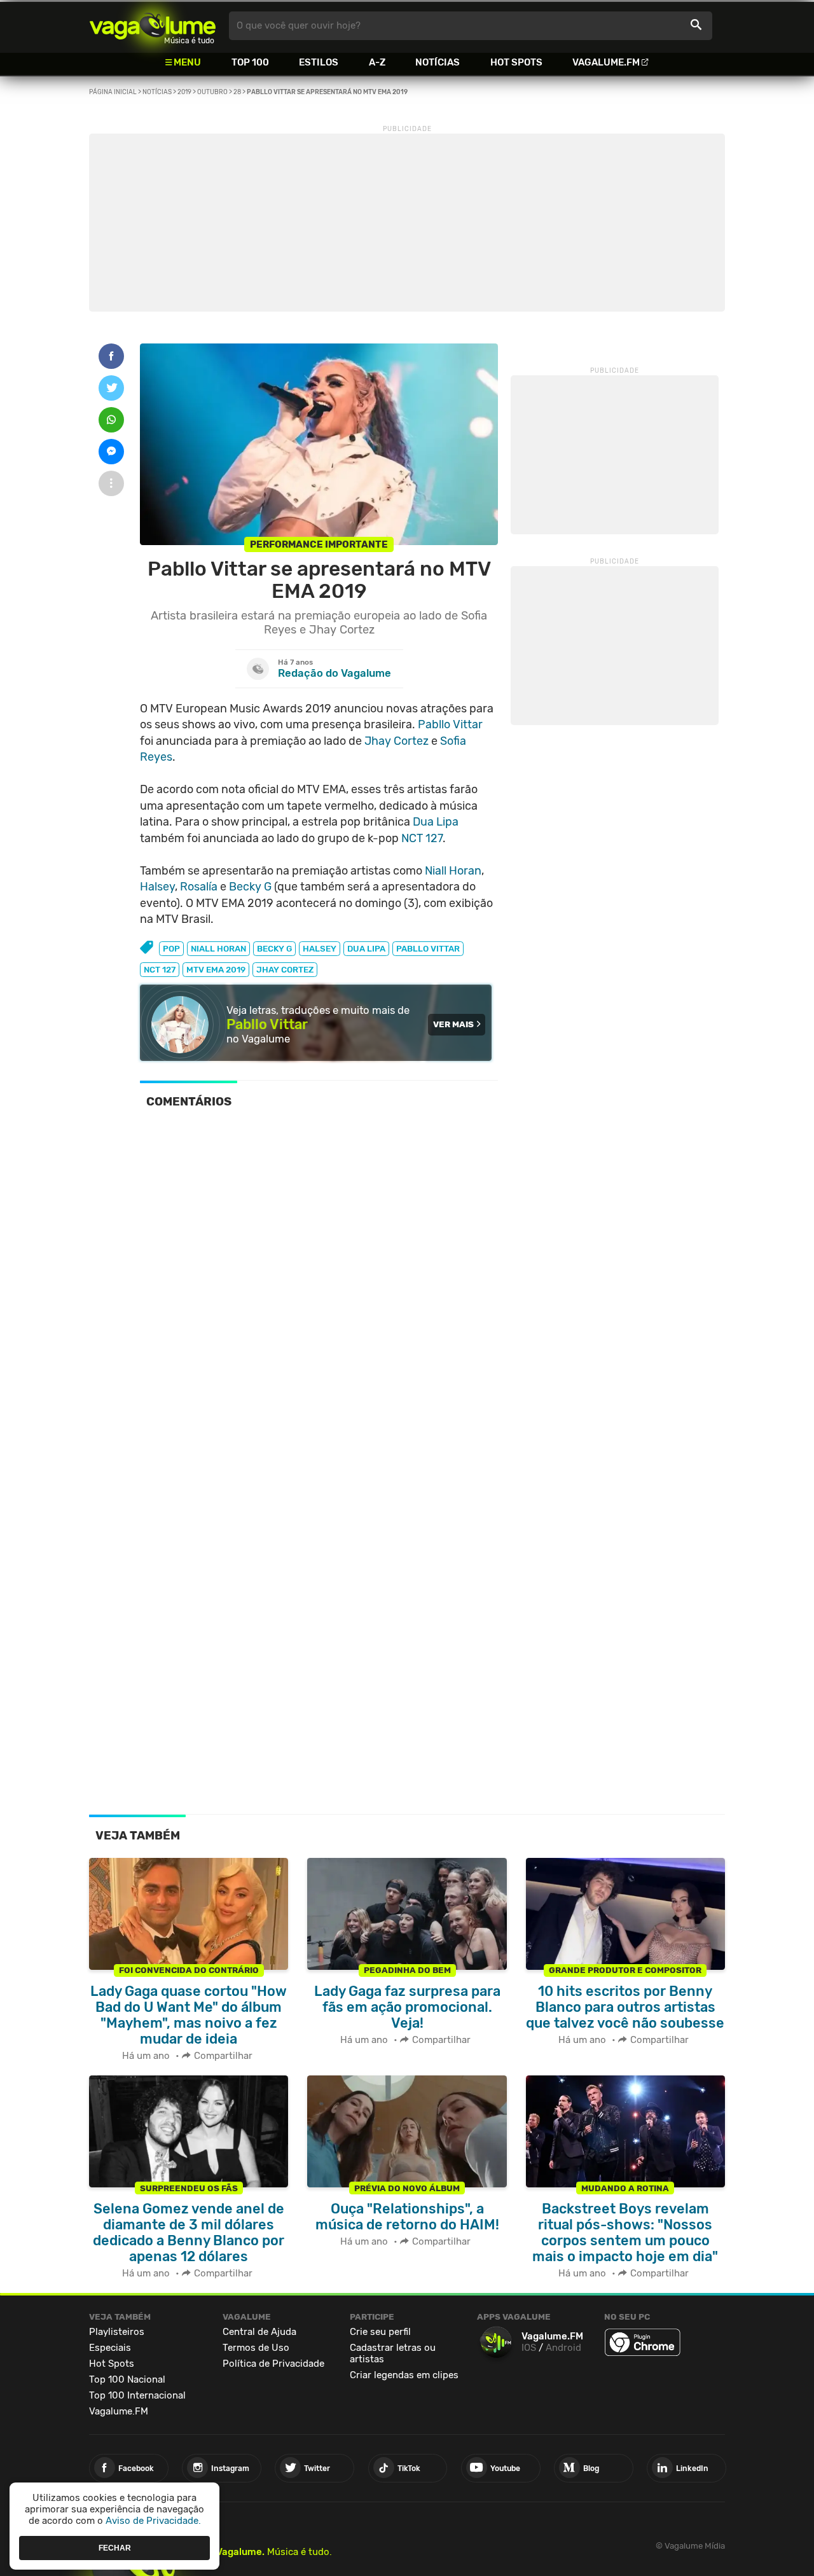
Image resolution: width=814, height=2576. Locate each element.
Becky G (250, 887)
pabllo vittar (428, 949)
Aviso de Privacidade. (153, 2521)
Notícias (438, 62)
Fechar (115, 2547)
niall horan (218, 949)
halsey (320, 949)
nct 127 (160, 970)
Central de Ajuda (259, 2332)
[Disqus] (319, 1294)
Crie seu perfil (380, 2332)
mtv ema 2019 (216, 970)
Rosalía (199, 887)
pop (171, 949)
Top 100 (250, 62)
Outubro (212, 92)
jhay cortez (285, 970)
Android (563, 2348)
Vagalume (153, 26)
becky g (274, 949)
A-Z (377, 62)
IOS (529, 2348)
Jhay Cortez (397, 741)
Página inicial (113, 92)
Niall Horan (453, 871)
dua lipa (366, 949)
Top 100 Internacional (137, 2395)
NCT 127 (422, 838)
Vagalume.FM (606, 62)
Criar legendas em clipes (404, 2375)
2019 (184, 92)
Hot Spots (516, 62)
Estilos (319, 62)
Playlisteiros (117, 2332)
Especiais (110, 2348)
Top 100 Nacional (127, 2379)
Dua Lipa (436, 822)
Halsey (157, 887)
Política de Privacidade (273, 2364)
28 (237, 92)
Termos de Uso (256, 2348)
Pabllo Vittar (450, 724)
